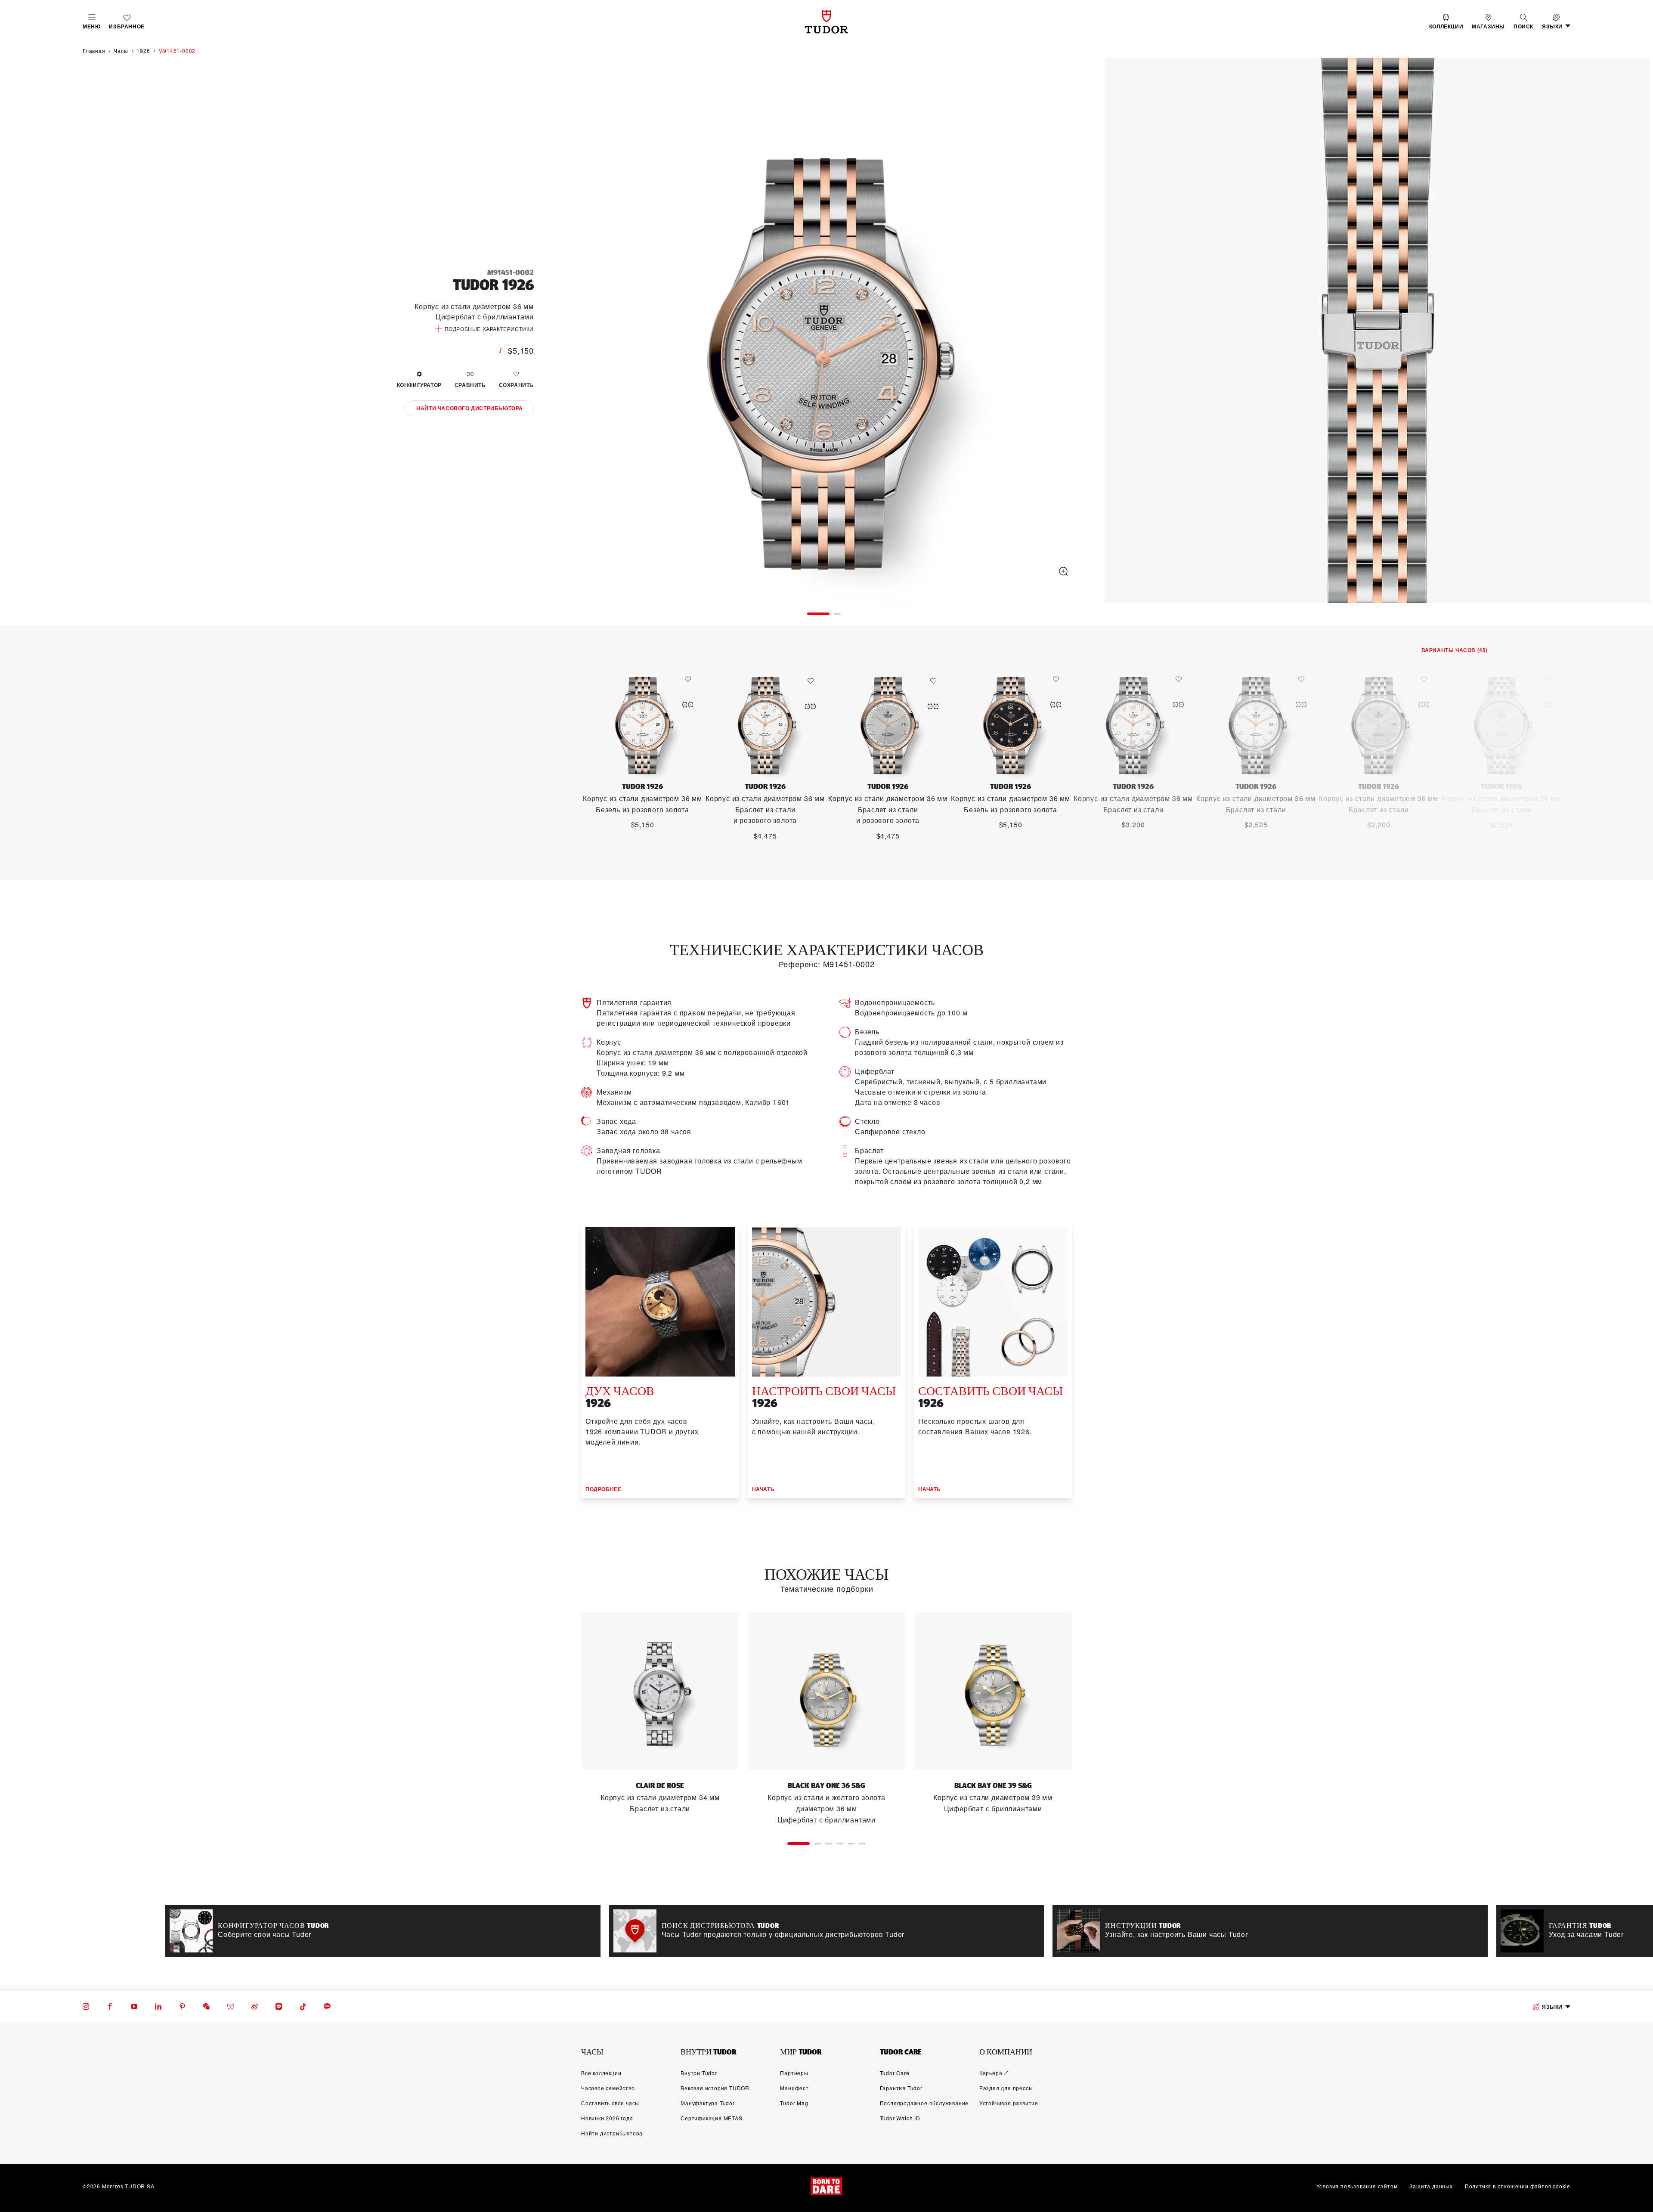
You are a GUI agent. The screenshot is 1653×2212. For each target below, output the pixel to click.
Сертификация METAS (711, 2118)
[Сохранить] (690, 679)
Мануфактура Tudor (708, 2103)
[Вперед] (1635, 332)
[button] (1523, 22)
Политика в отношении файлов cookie (1518, 2186)
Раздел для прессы (1006, 2088)
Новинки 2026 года (607, 2118)
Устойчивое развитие (1009, 2103)
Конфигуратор (419, 385)
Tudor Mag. (795, 2103)
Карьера (991, 2073)
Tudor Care (895, 2073)
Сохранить (516, 385)
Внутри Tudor (699, 2073)
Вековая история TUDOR (715, 2088)
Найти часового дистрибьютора (470, 408)
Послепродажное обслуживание (924, 2103)
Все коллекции (601, 2073)
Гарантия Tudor (901, 2088)
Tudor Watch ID (900, 2118)
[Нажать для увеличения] (824, 332)
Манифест (794, 2088)
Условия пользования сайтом (1357, 2186)
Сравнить (470, 385)
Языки (1552, 2007)
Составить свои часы (610, 2103)
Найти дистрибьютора (612, 2133)
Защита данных (1431, 2186)
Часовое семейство (608, 2088)
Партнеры (794, 2073)
